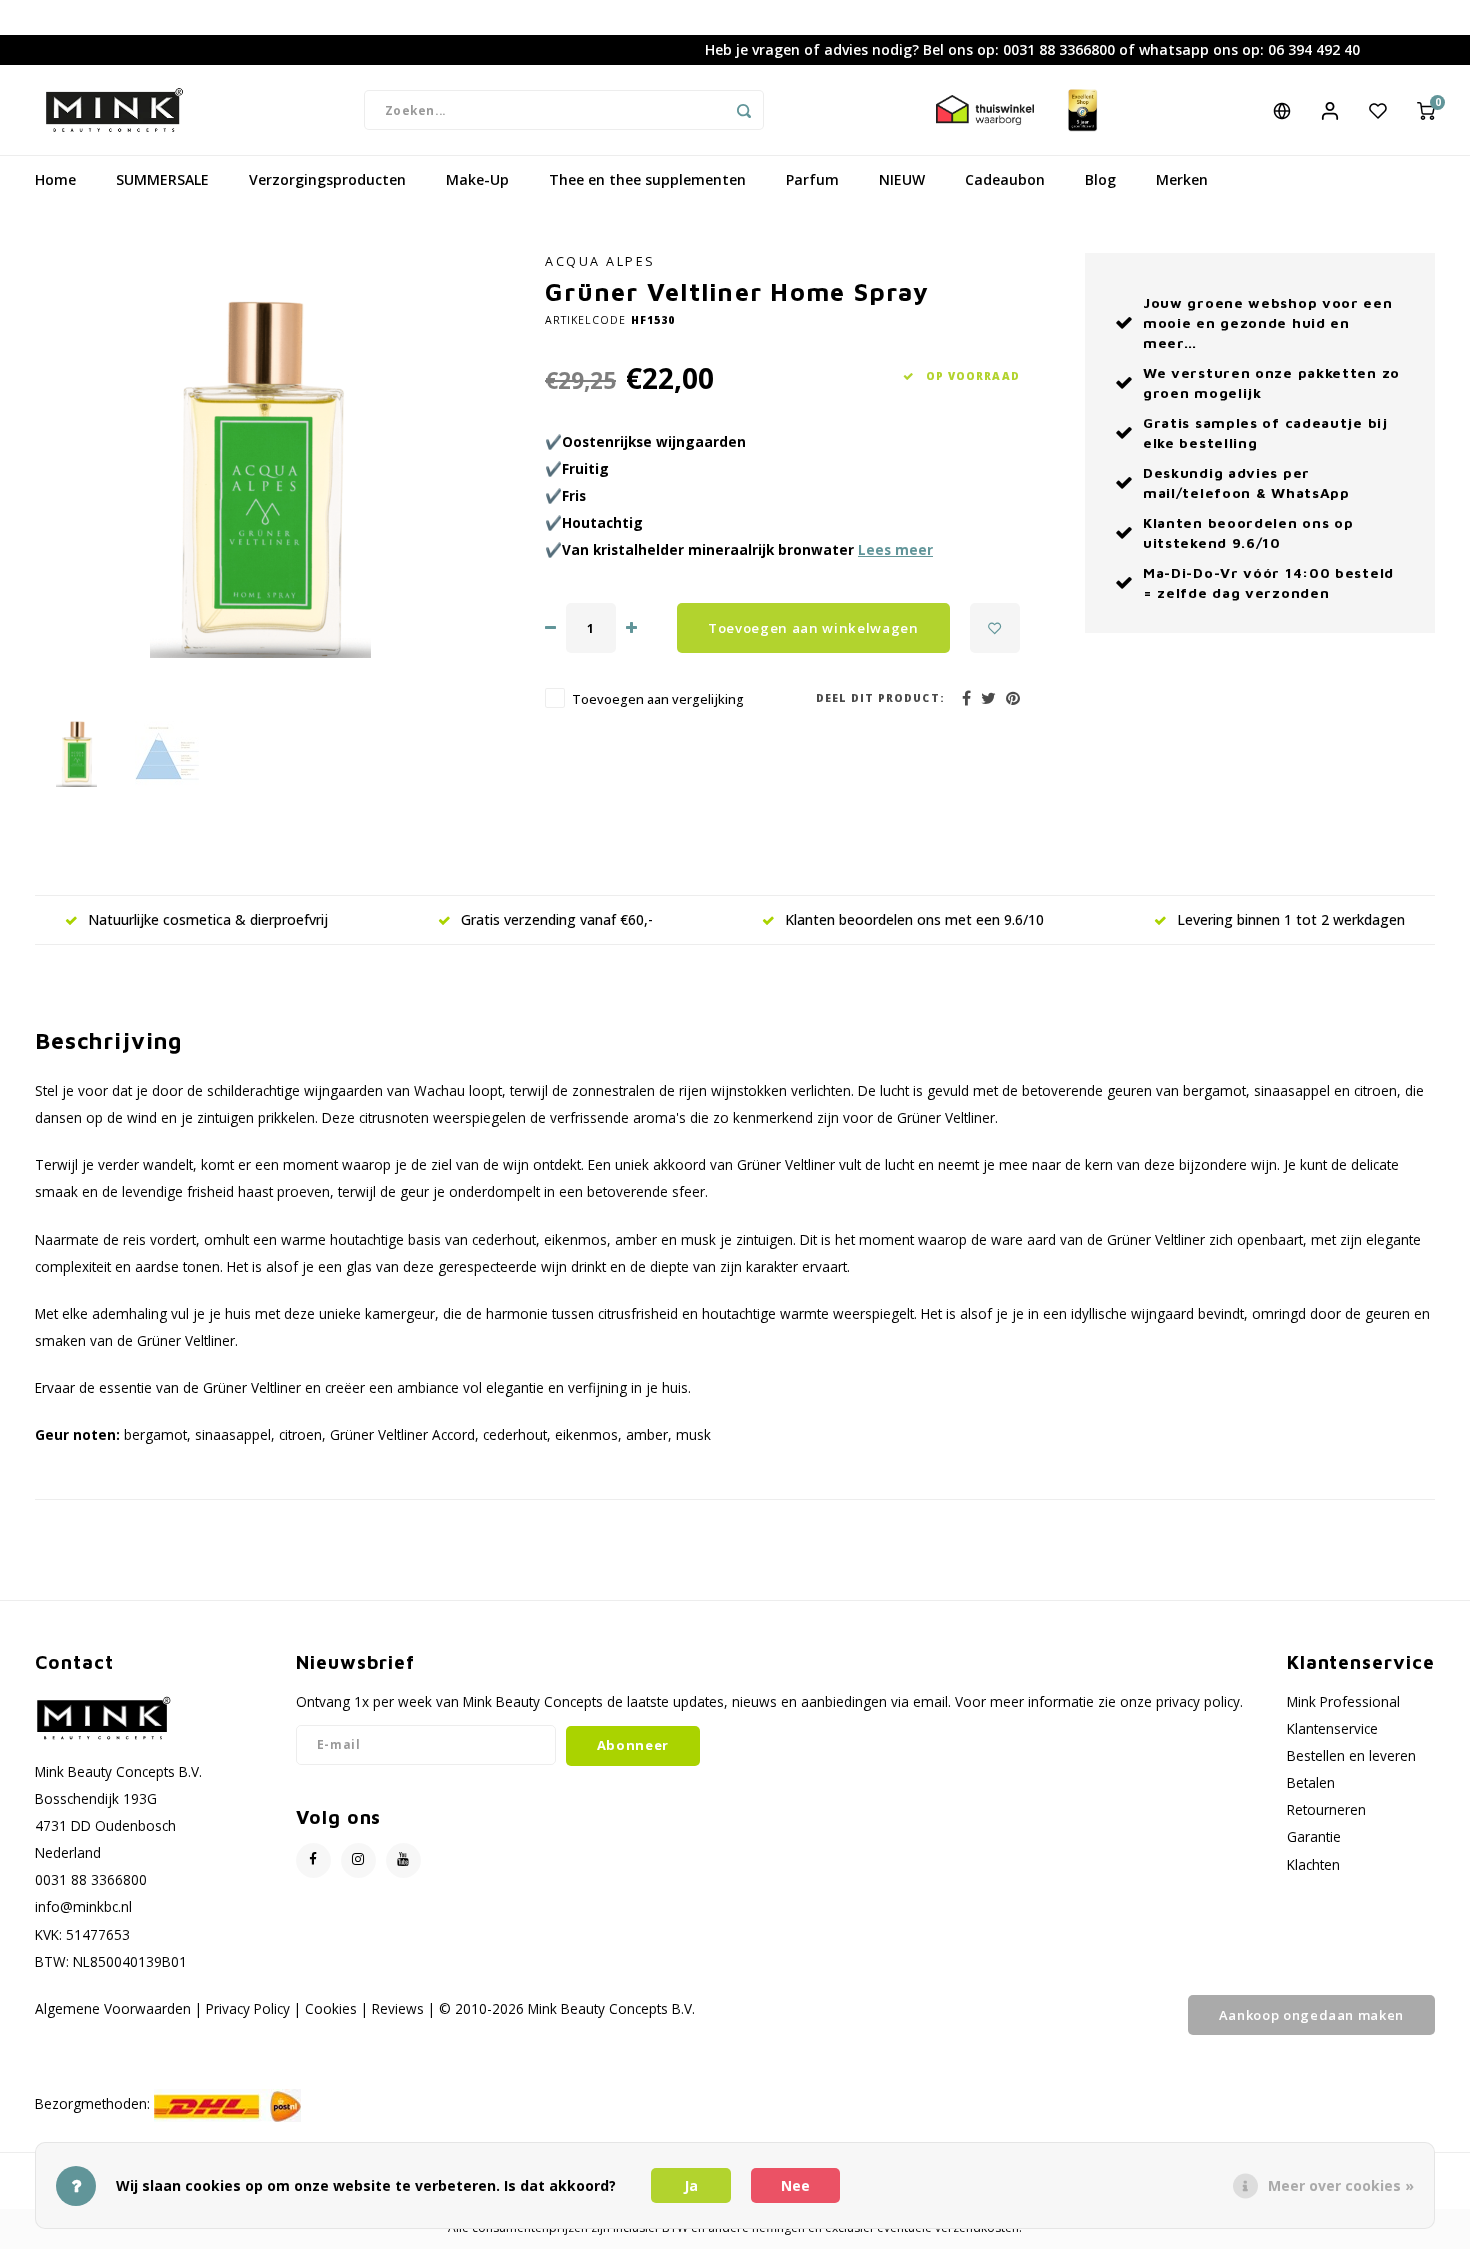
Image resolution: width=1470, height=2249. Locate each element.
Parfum (812, 179)
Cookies (331, 2008)
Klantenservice (1332, 1728)
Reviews (398, 2008)
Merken (1182, 179)
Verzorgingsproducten (327, 179)
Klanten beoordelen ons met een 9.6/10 (914, 919)
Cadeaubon (1005, 179)
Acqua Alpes (600, 261)
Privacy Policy (248, 2008)
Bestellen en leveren (1351, 1755)
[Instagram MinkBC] (358, 1860)
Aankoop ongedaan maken (1311, 2015)
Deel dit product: (880, 698)
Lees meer (895, 549)
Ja (691, 2185)
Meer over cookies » (1341, 2185)
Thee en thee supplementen (647, 179)
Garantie (1314, 1836)
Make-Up (477, 179)
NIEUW (902, 179)
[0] (1426, 110)
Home (55, 179)
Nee (795, 2185)
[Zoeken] (744, 110)
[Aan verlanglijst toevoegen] (995, 628)
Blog (1100, 179)
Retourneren (1326, 1809)
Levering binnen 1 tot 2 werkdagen (1291, 919)
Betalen (1311, 1782)
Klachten (1313, 1864)
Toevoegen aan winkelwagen (813, 628)
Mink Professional (1343, 1701)
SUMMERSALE (162, 179)
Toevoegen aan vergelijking (658, 699)
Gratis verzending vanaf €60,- (557, 919)
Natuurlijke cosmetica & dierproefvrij (208, 919)
